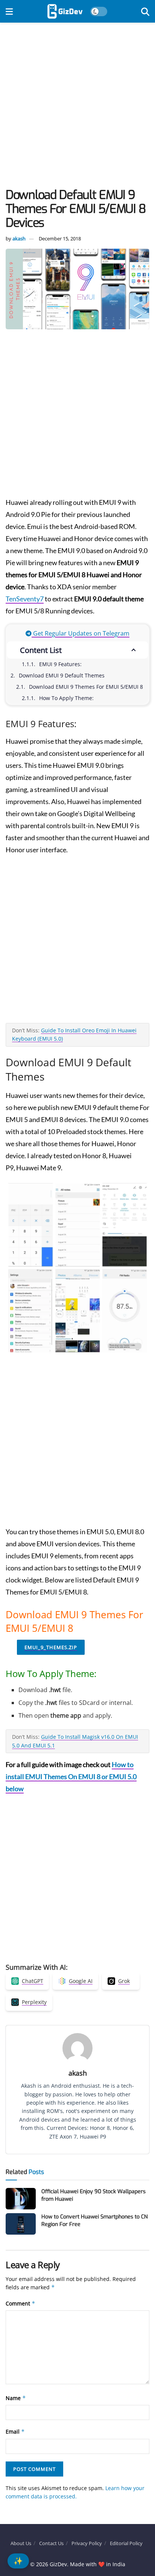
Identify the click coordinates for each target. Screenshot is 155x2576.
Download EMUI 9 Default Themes (62, 675)
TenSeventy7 (25, 599)
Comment (21, 2303)
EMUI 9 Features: (60, 664)
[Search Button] (145, 11)
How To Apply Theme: (66, 698)
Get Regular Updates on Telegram (81, 633)
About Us (21, 2543)
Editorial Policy (126, 2543)
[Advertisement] (77, 107)
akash (19, 238)
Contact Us (51, 2543)
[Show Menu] (9, 11)
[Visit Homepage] (65, 11)
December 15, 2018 (60, 238)
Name (16, 2398)
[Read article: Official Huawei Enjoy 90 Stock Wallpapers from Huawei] (21, 2199)
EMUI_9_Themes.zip (51, 1647)
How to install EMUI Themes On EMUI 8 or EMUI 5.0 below (71, 1776)
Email (15, 2432)
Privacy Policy (87, 2543)
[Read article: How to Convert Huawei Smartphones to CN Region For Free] (21, 2224)
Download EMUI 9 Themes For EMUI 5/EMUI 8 (86, 687)
